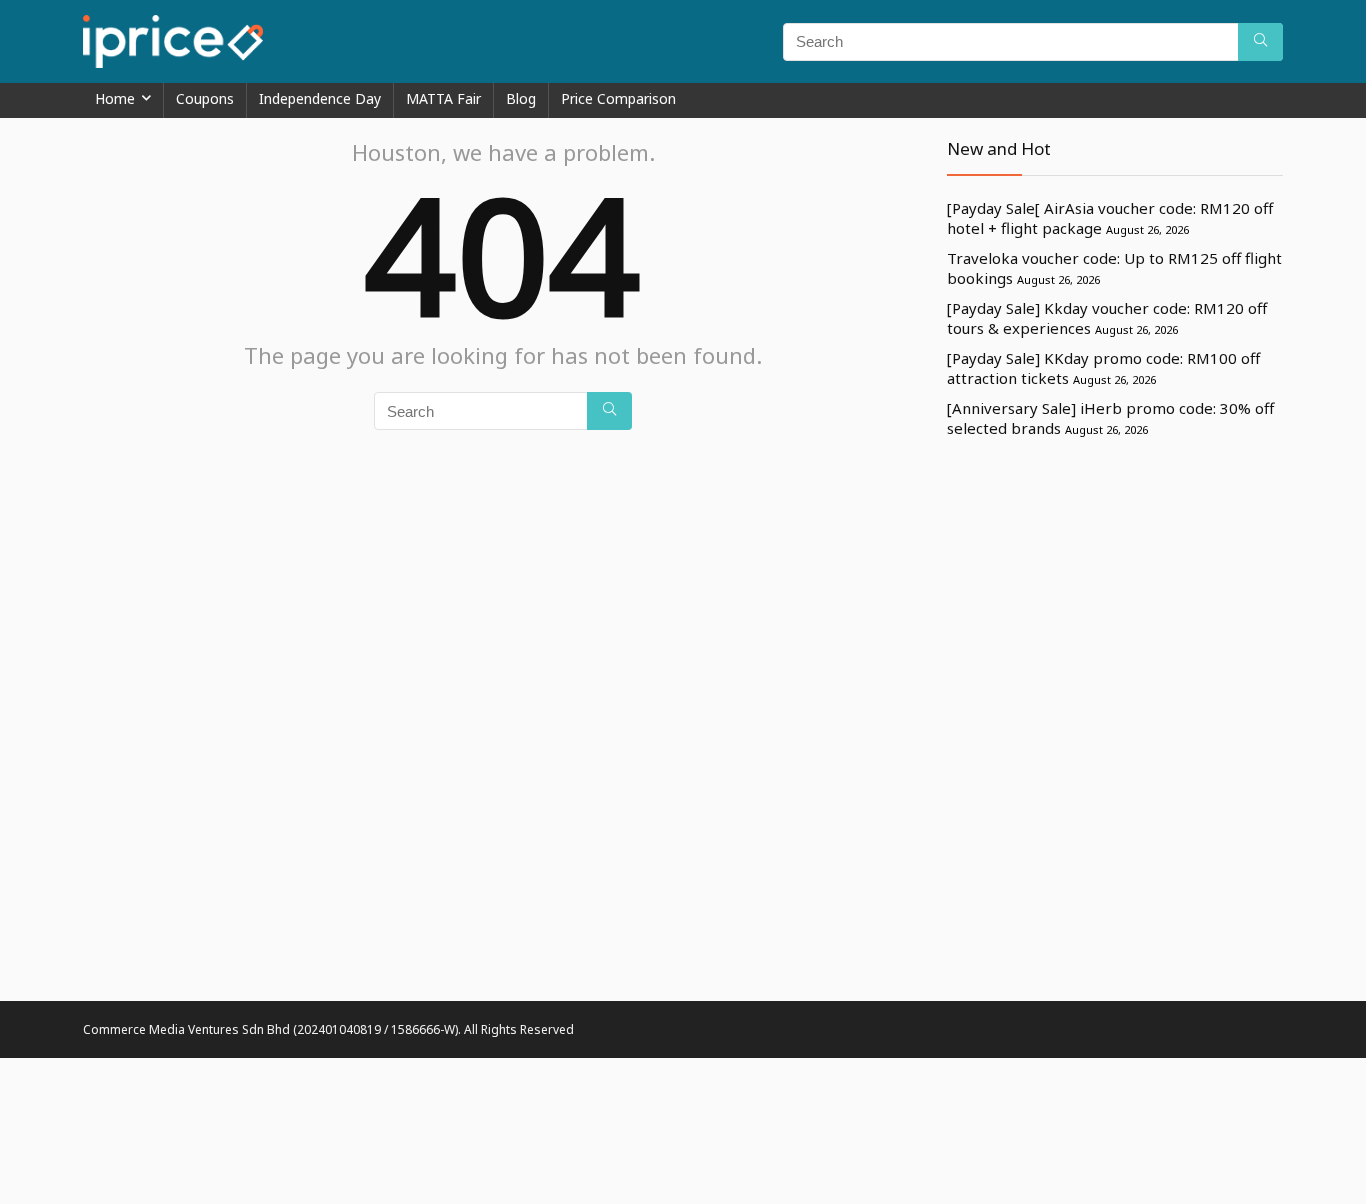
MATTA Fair (443, 98)
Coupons (205, 98)
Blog (521, 98)
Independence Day (320, 98)
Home (115, 98)
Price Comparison (618, 98)
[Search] (1260, 42)
